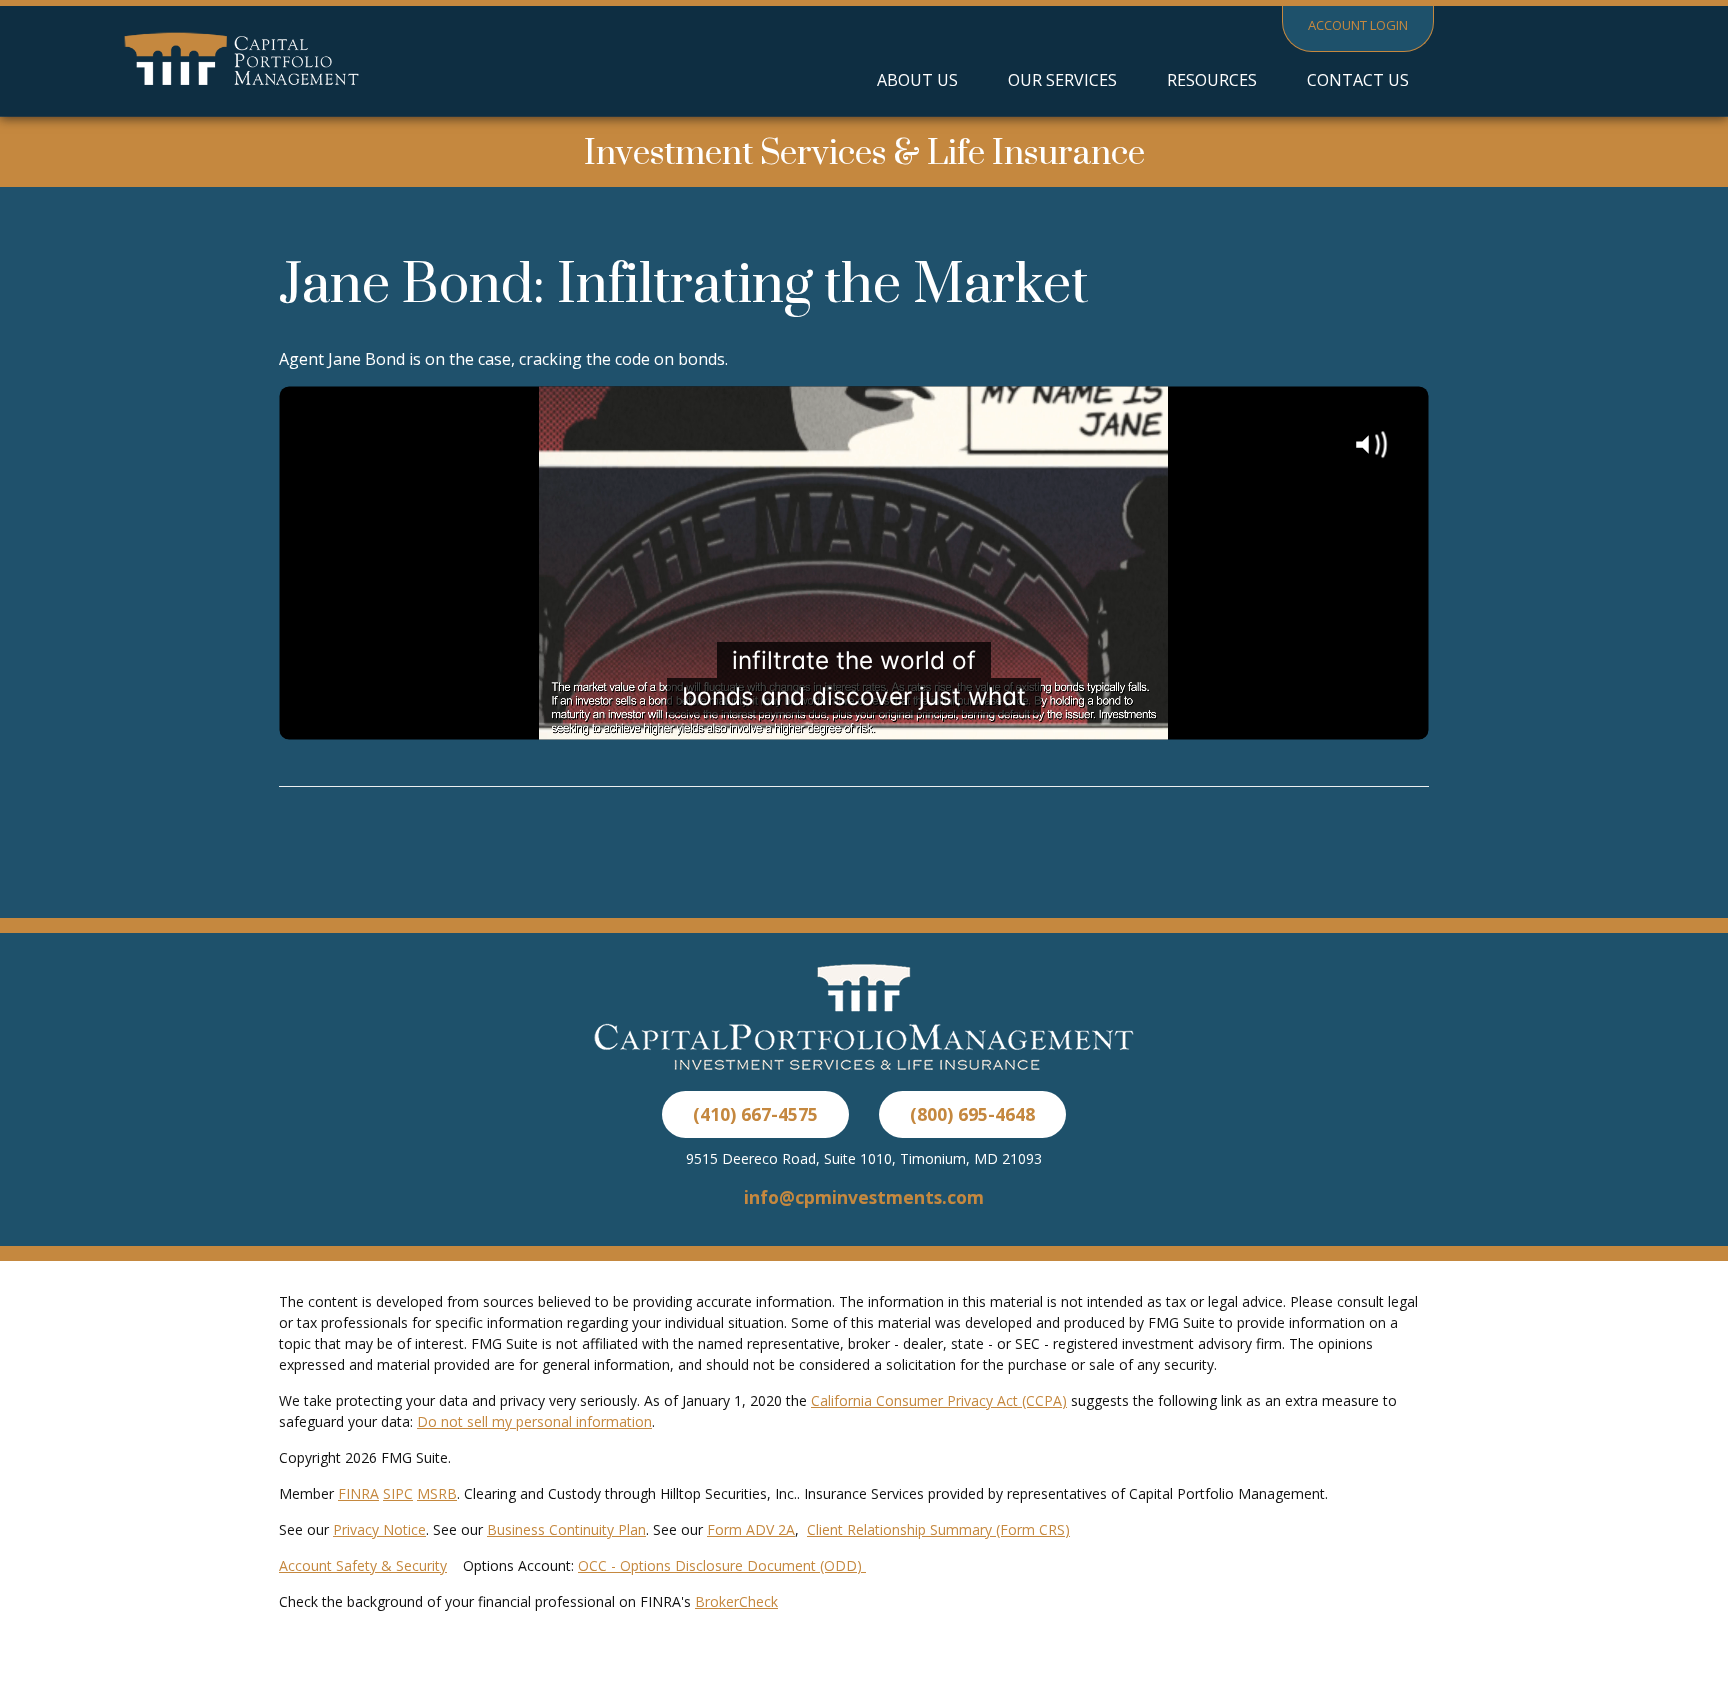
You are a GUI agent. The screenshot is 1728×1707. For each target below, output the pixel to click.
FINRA (358, 1493)
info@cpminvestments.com (864, 1197)
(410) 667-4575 (755, 1114)
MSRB (437, 1493)
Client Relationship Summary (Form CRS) (938, 1529)
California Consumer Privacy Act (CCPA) (939, 1400)
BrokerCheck (736, 1601)
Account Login (1358, 25)
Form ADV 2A (751, 1529)
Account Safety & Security (363, 1565)
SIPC (398, 1493)
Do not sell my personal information (534, 1421)
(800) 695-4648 (972, 1114)
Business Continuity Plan (566, 1529)
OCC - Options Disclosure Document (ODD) (722, 1565)
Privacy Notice (379, 1529)
